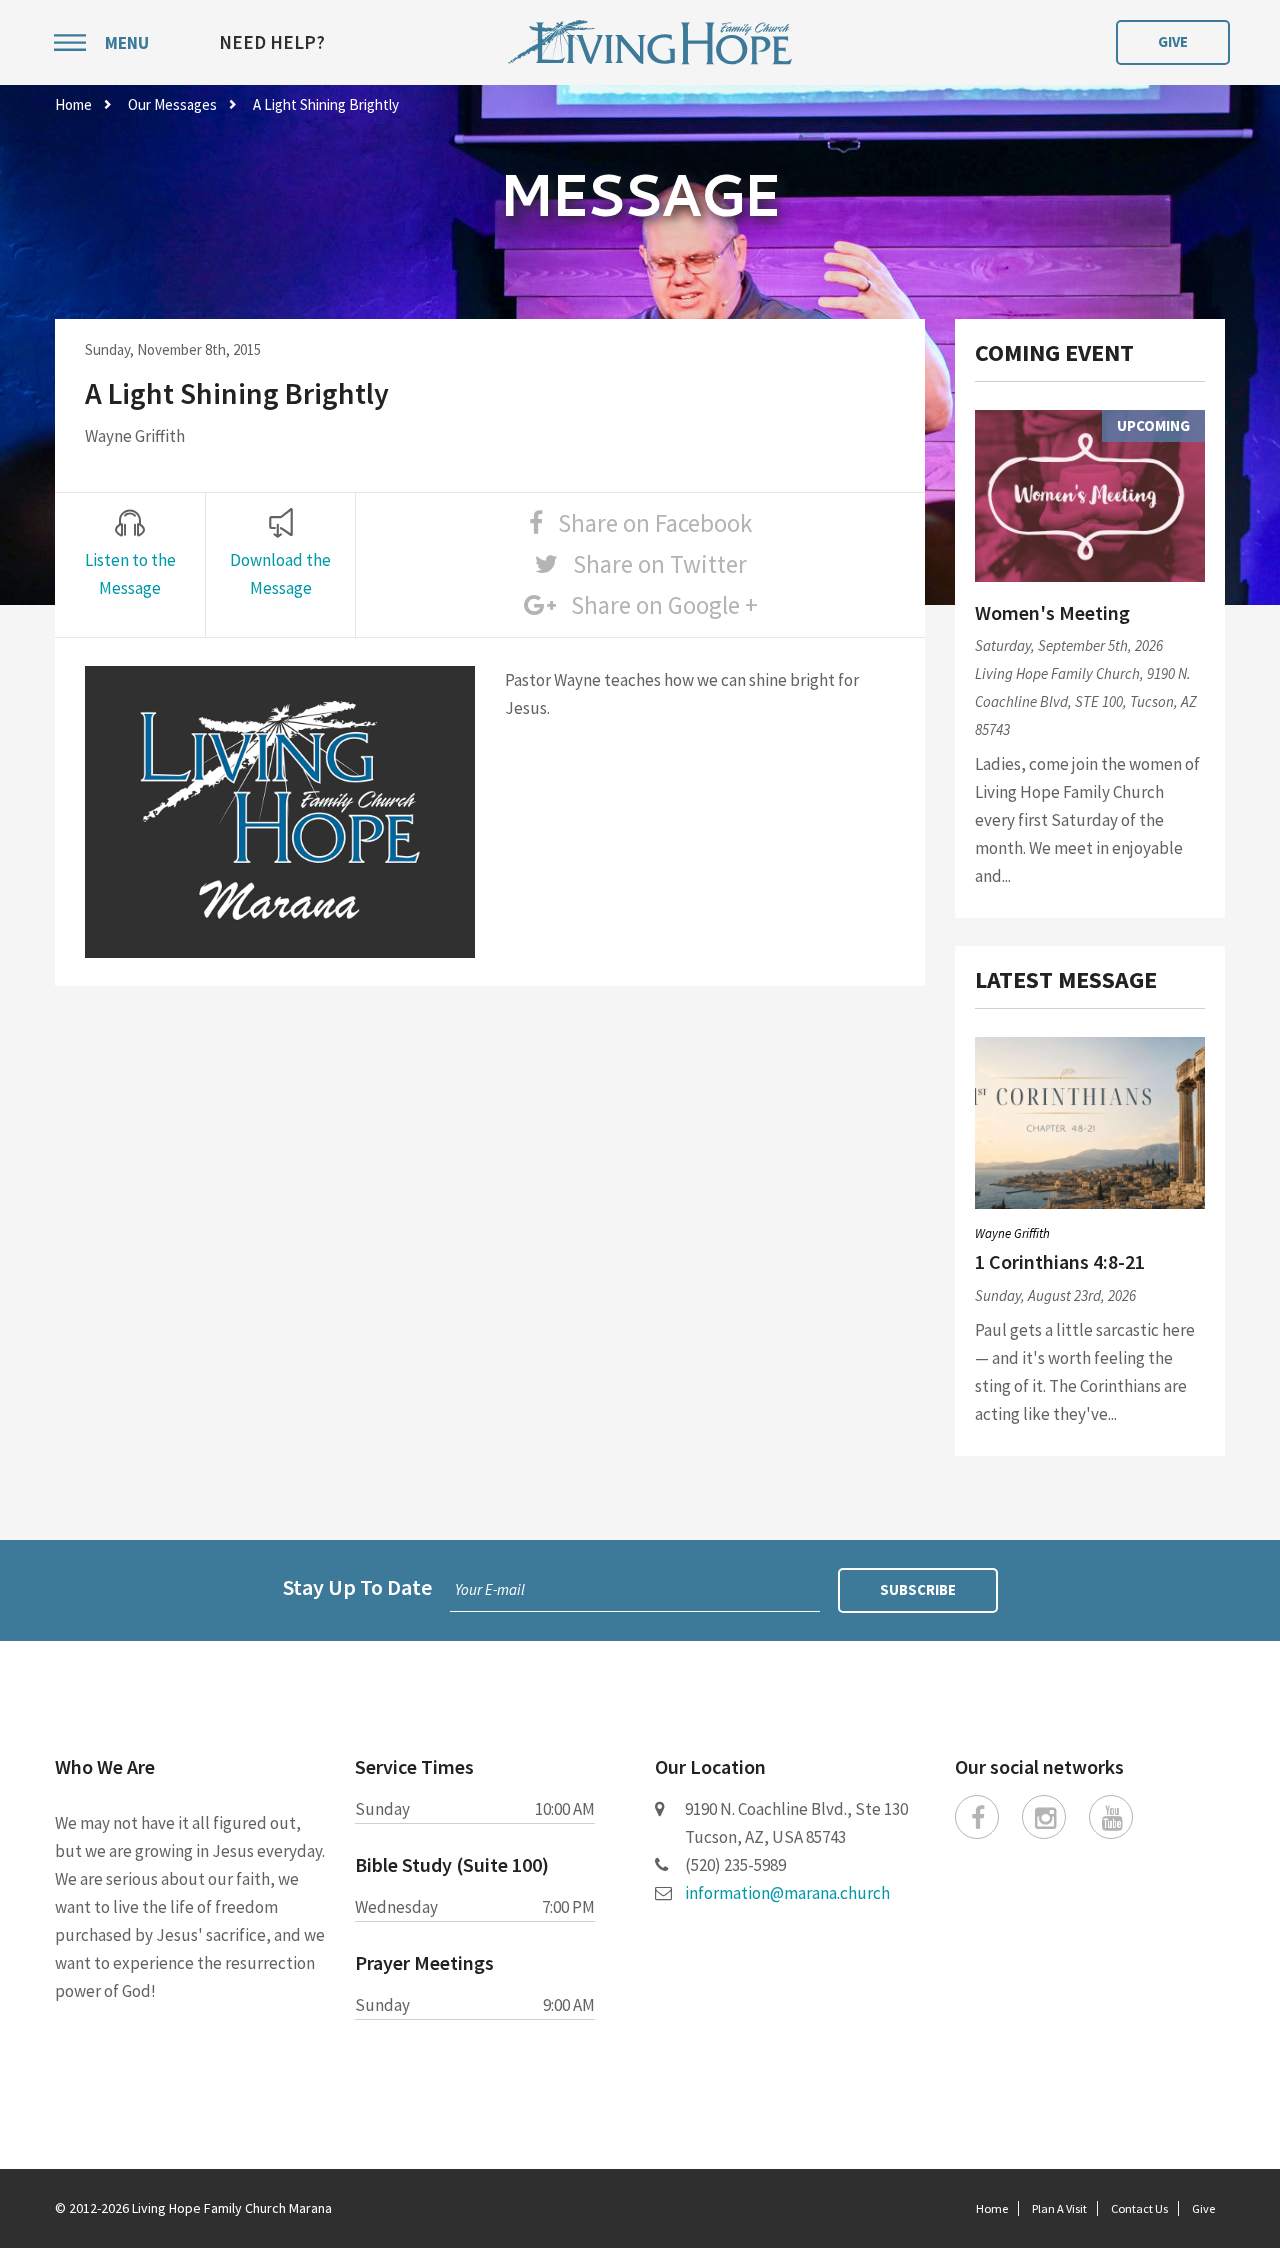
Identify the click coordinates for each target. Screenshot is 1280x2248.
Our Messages (172, 104)
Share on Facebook (647, 523)
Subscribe (918, 1589)
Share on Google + (657, 605)
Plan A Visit (1059, 2208)
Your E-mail (490, 1589)
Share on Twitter (652, 564)
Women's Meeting (1052, 612)
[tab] (130, 555)
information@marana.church (787, 1893)
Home (73, 104)
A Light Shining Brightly (326, 104)
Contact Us (1139, 2208)
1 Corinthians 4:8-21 (1060, 1261)
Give (1173, 41)
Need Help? (272, 42)
